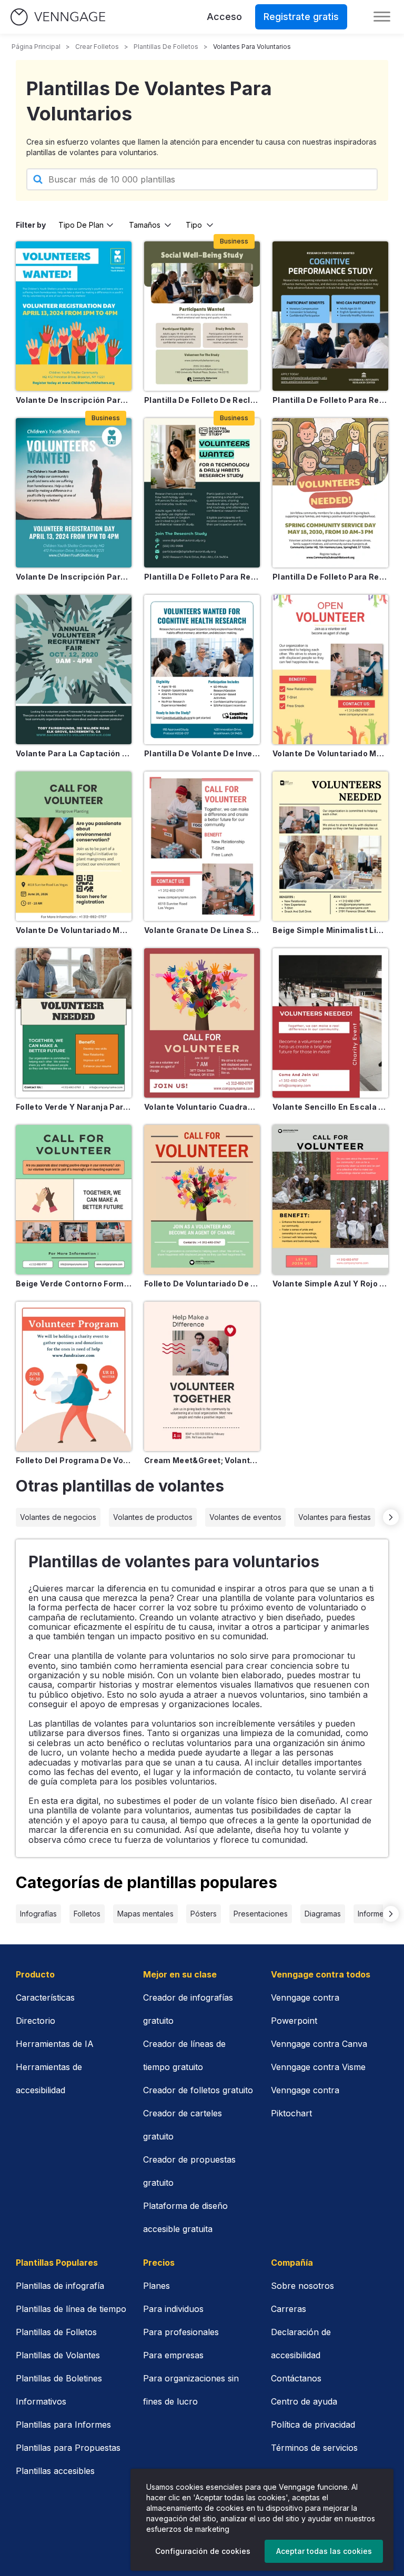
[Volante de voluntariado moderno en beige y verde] (74, 846)
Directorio (36, 2021)
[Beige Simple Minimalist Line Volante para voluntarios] (330, 846)
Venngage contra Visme (318, 2067)
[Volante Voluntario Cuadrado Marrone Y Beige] (202, 1023)
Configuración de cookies (203, 2551)
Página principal (36, 47)
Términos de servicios (314, 2448)
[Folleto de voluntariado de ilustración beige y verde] (202, 1200)
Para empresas (173, 2355)
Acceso (224, 17)
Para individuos (173, 2309)
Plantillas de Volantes (58, 2355)
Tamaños (145, 225)
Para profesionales (181, 2332)
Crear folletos (97, 47)
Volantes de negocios (58, 1517)
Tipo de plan (81, 225)
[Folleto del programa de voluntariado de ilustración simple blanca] (74, 1376)
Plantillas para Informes (63, 2425)
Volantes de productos (153, 1517)
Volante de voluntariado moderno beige (330, 753)
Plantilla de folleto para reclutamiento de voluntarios (330, 577)
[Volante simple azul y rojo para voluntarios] (330, 1200)
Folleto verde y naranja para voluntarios (74, 1107)
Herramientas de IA (55, 2044)
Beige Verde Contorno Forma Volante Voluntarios (74, 1284)
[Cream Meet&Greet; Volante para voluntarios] (202, 1376)
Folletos (87, 1914)
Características (45, 1997)
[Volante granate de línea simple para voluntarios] (202, 846)
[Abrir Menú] (382, 17)
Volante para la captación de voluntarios (74, 753)
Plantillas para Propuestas (68, 2448)
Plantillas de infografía (60, 2286)
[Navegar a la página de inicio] (58, 17)
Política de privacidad (313, 2425)
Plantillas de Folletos (56, 2332)
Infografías (38, 1914)
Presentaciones (261, 1914)
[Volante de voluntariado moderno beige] (330, 670)
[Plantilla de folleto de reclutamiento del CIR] (202, 316)
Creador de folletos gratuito (198, 2090)
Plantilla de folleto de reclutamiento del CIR (202, 400)
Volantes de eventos (245, 1517)
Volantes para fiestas (335, 1517)
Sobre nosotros (302, 2286)
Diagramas (323, 1914)
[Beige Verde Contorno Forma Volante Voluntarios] (74, 1200)
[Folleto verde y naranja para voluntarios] (74, 1023)
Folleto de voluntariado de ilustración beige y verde (202, 1284)
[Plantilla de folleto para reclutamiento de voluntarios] (330, 493)
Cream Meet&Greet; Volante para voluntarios (202, 1460)
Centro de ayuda (304, 2401)
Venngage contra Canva (319, 2044)
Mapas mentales (145, 1914)
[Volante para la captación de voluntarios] (74, 670)
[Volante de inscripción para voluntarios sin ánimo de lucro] (74, 316)
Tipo (194, 225)
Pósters (204, 1914)
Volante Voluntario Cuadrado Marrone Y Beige (202, 1107)
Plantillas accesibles (55, 2471)
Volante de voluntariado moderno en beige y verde (74, 930)
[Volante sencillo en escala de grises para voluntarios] (330, 1023)
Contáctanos (296, 2378)
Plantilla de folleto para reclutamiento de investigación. (330, 400)
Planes (156, 2286)
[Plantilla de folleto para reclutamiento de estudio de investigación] (202, 493)
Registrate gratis (301, 17)
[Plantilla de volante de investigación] (202, 670)
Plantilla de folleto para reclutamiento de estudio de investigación (202, 577)
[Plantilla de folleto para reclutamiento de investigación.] (330, 316)
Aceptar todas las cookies (324, 2551)
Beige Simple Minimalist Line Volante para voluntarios (330, 930)
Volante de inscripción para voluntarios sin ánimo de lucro (74, 400)
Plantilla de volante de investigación (202, 753)
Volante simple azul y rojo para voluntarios (330, 1284)
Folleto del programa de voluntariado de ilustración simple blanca (74, 1460)
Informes (373, 1914)
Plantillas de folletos (166, 47)
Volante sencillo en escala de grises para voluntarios (330, 1107)
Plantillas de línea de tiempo (71, 2309)
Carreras (289, 2309)
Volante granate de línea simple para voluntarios (202, 930)
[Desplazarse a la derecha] (391, 1517)
